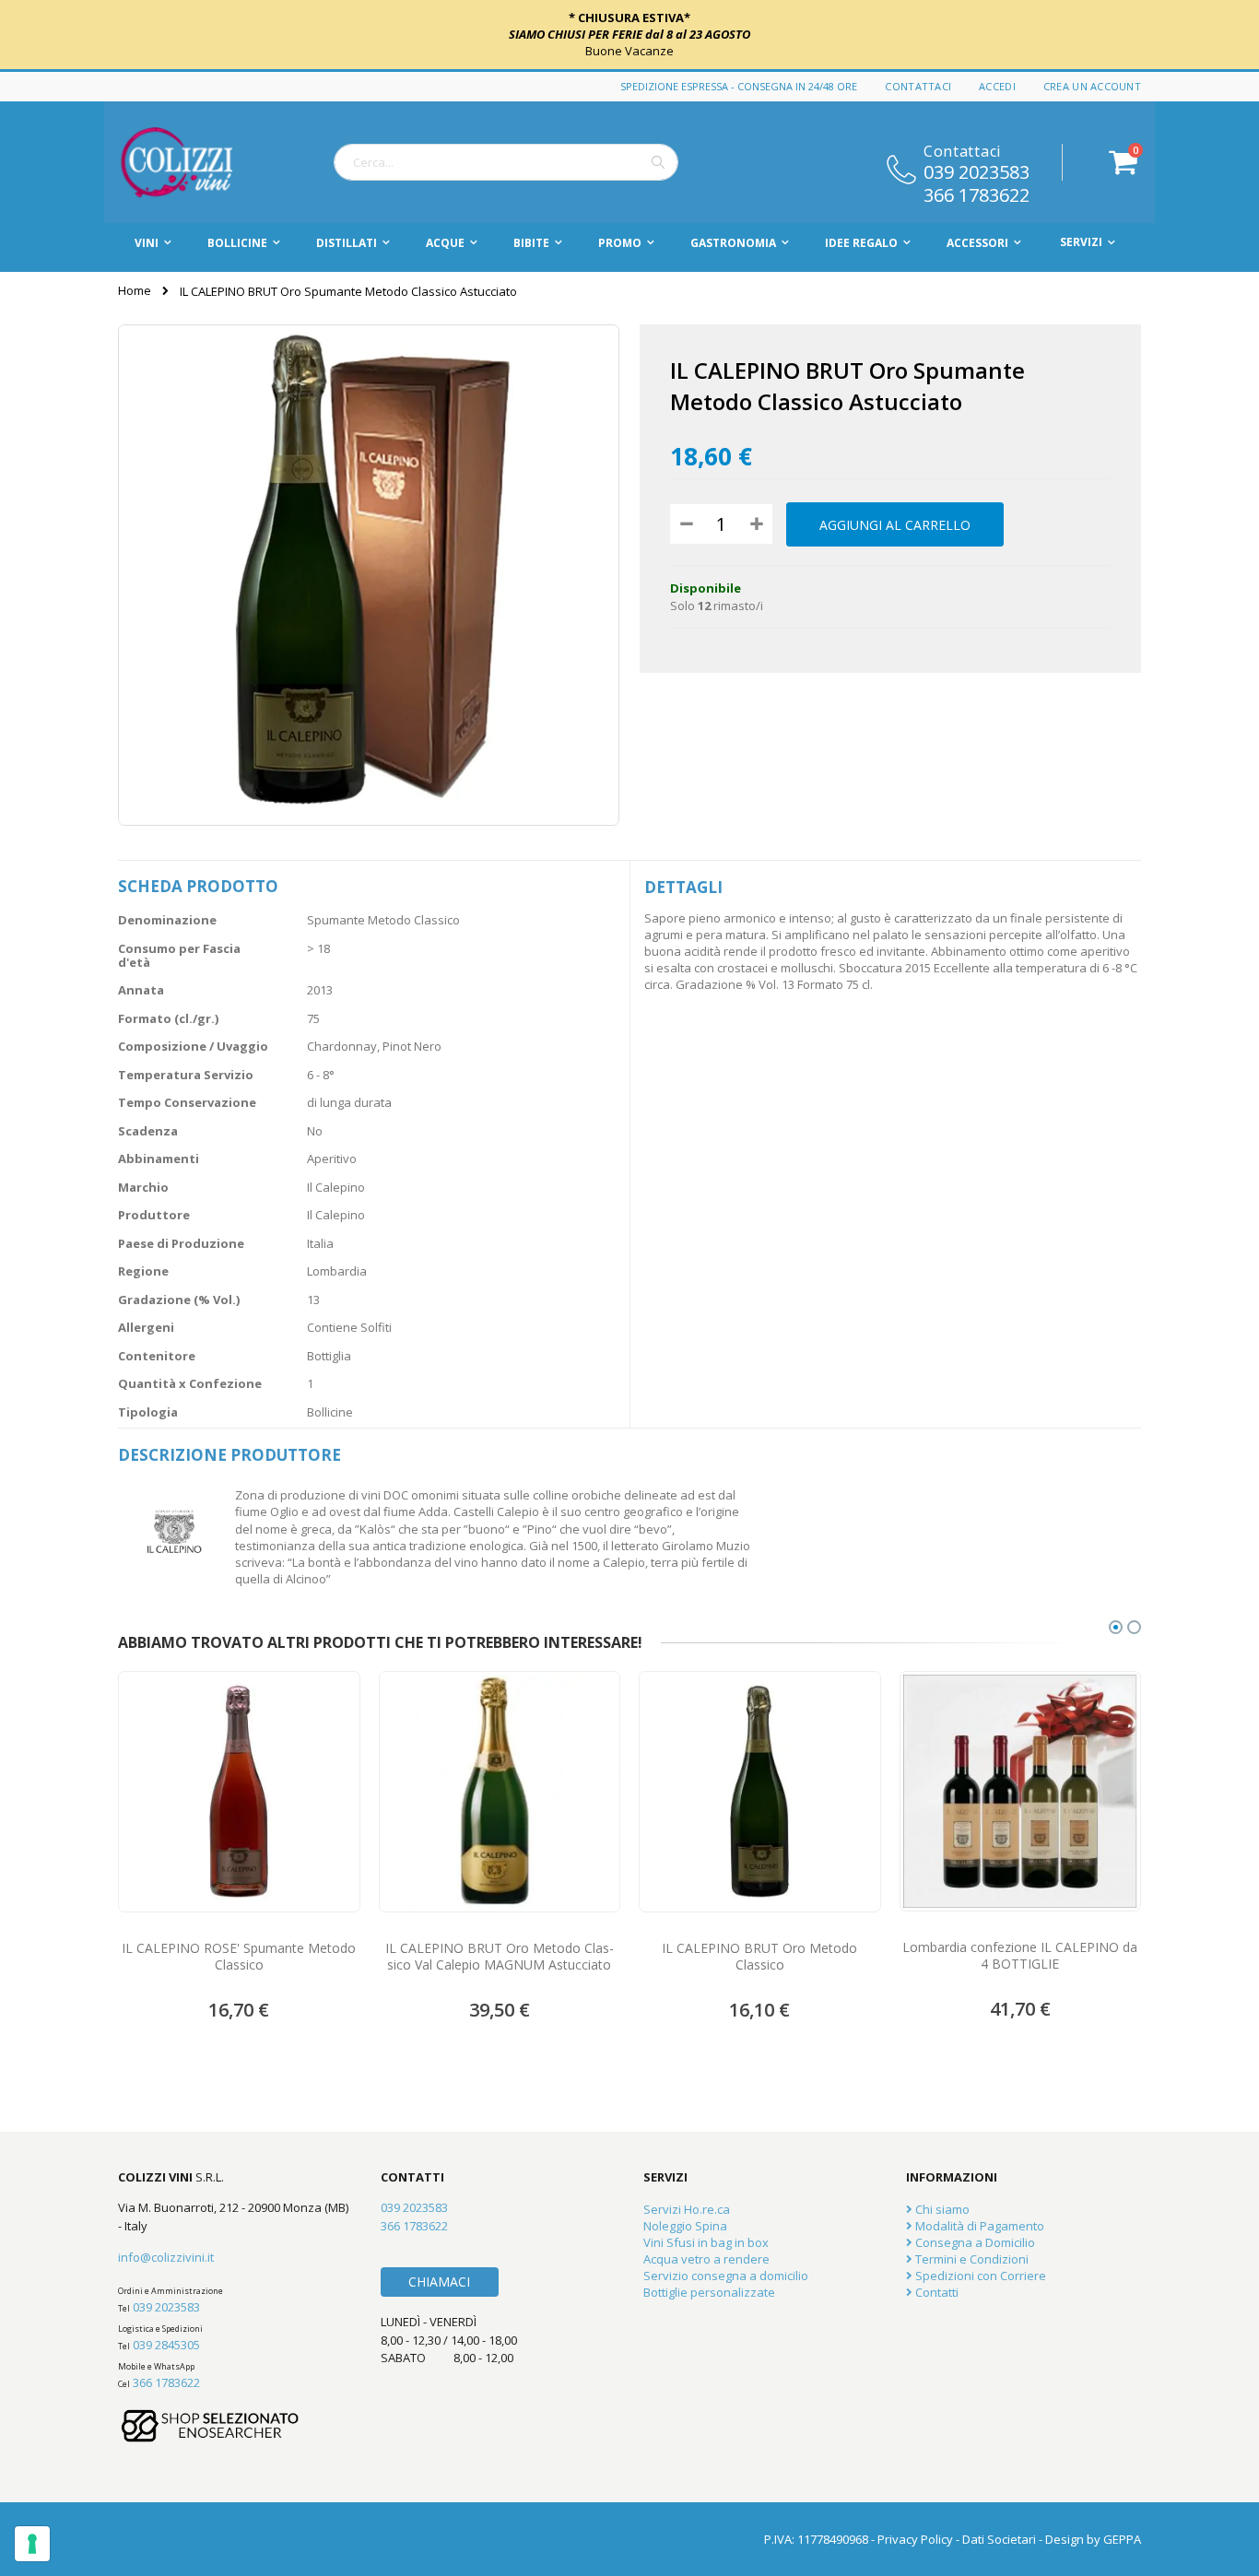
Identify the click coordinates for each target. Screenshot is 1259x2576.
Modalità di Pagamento (978, 2226)
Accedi (997, 86)
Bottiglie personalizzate (709, 2292)
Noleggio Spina (685, 2226)
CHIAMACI (439, 2282)
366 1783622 (977, 194)
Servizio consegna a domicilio (726, 2276)
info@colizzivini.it (166, 2257)
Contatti (935, 2292)
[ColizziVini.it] (196, 162)
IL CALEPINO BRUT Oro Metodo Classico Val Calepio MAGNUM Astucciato (500, 1957)
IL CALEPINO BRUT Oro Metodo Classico (759, 1957)
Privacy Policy (915, 2539)
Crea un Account (1092, 86)
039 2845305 (166, 2345)
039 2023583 (977, 171)
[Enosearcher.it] (210, 2451)
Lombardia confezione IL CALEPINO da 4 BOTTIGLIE (1020, 1956)
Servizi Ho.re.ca (687, 2209)
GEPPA (1122, 2539)
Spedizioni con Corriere (979, 2276)
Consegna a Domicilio (974, 2242)
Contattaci (918, 86)
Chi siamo (941, 2209)
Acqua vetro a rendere (706, 2259)
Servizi (1081, 242)
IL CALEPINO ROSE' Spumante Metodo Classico (239, 1957)
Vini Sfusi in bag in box (706, 2242)
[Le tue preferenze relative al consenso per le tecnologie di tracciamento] (32, 2544)
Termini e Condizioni (971, 2259)
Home (135, 290)
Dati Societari (999, 2539)
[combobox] (506, 162)
